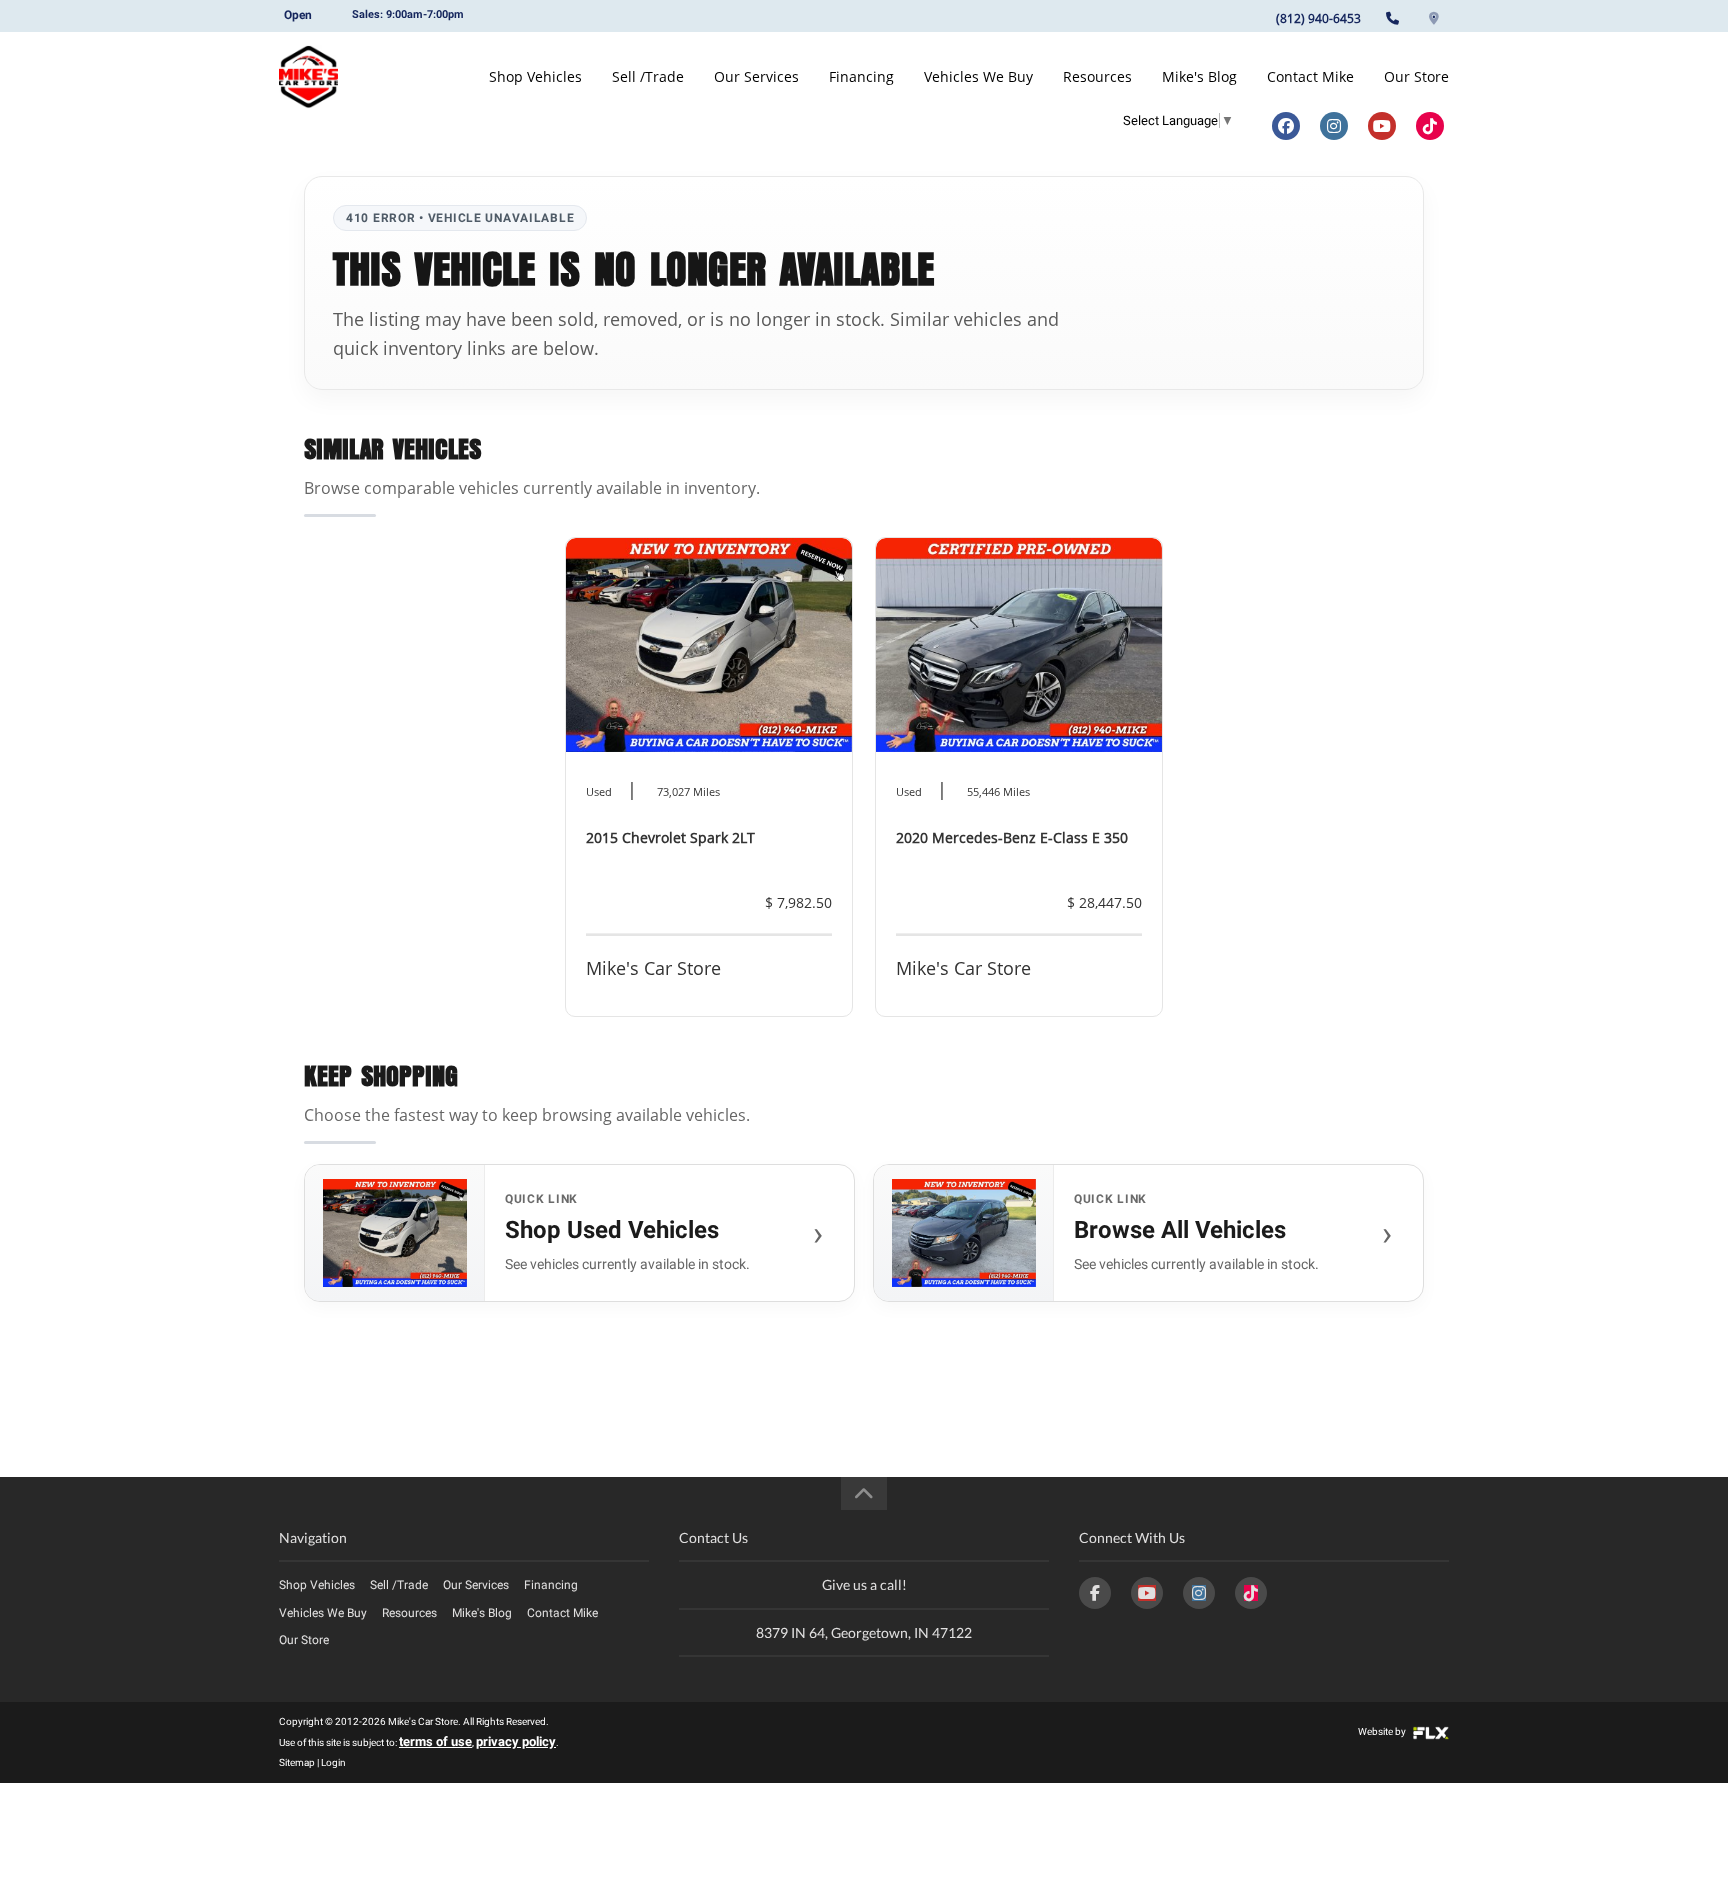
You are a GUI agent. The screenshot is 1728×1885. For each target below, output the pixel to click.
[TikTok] (1251, 1593)
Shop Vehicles (535, 76)
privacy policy (516, 1741)
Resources (1097, 76)
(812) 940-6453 (1318, 18)
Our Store (1416, 76)
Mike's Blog (1199, 76)
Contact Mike (1310, 76)
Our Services (756, 76)
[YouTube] (1147, 1593)
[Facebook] (1095, 1593)
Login (333, 1762)
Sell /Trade (648, 76)
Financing (861, 76)
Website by (1383, 1731)
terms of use (435, 1741)
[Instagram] (1199, 1593)
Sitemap (297, 1762)
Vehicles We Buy (978, 76)
